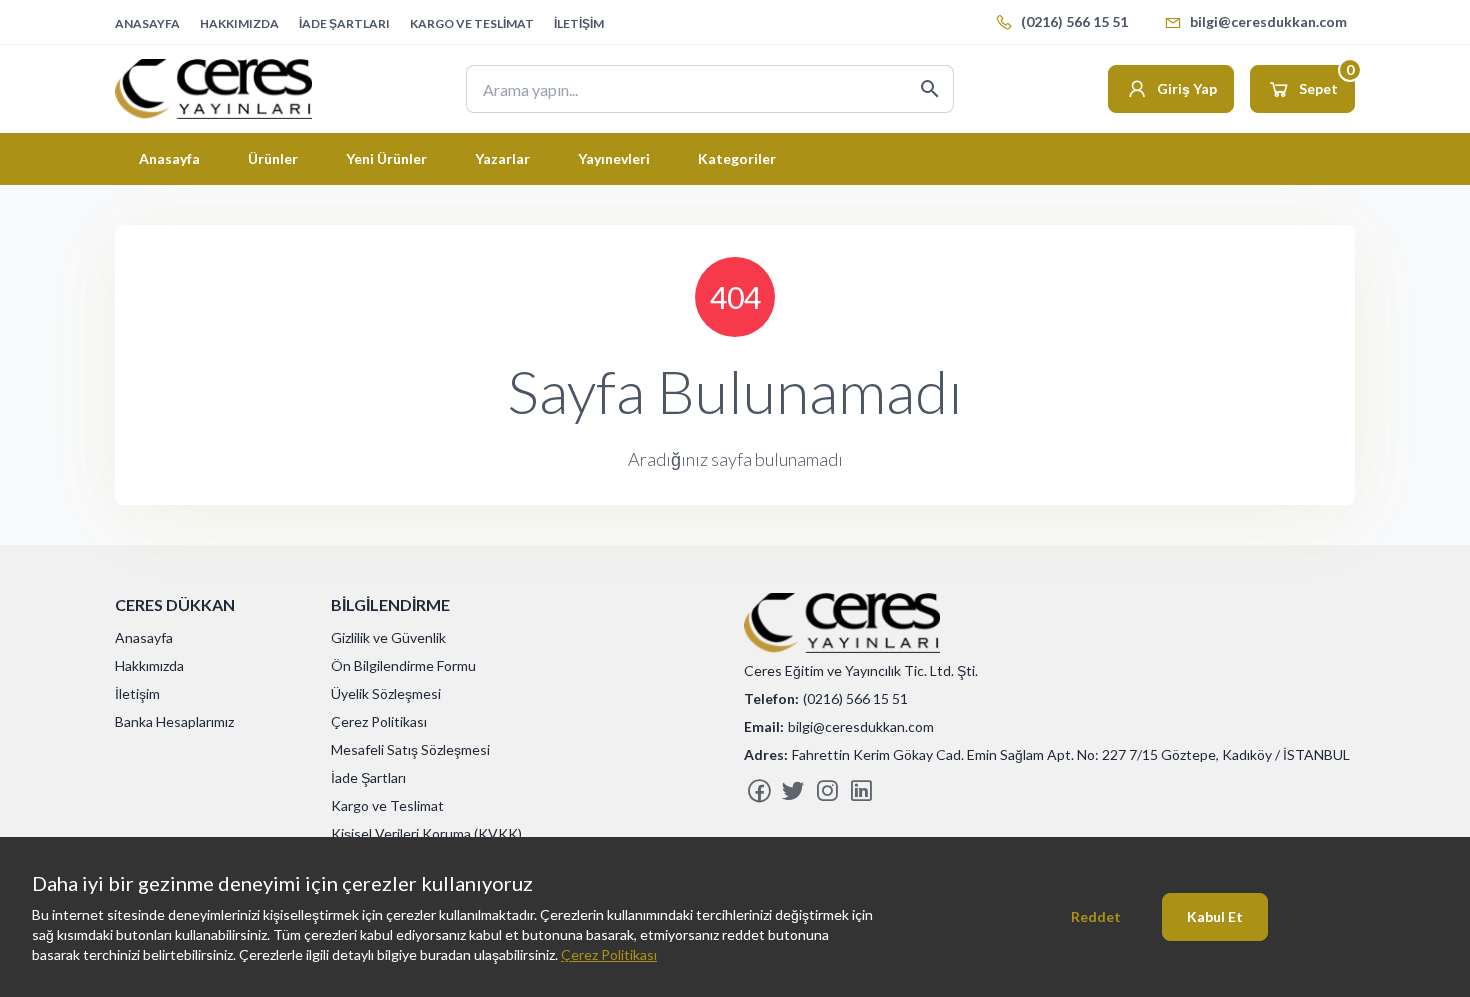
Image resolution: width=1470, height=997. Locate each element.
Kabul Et (1215, 916)
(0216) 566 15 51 (1074, 21)
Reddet (1096, 916)
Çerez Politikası (609, 954)
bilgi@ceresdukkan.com (1268, 21)
